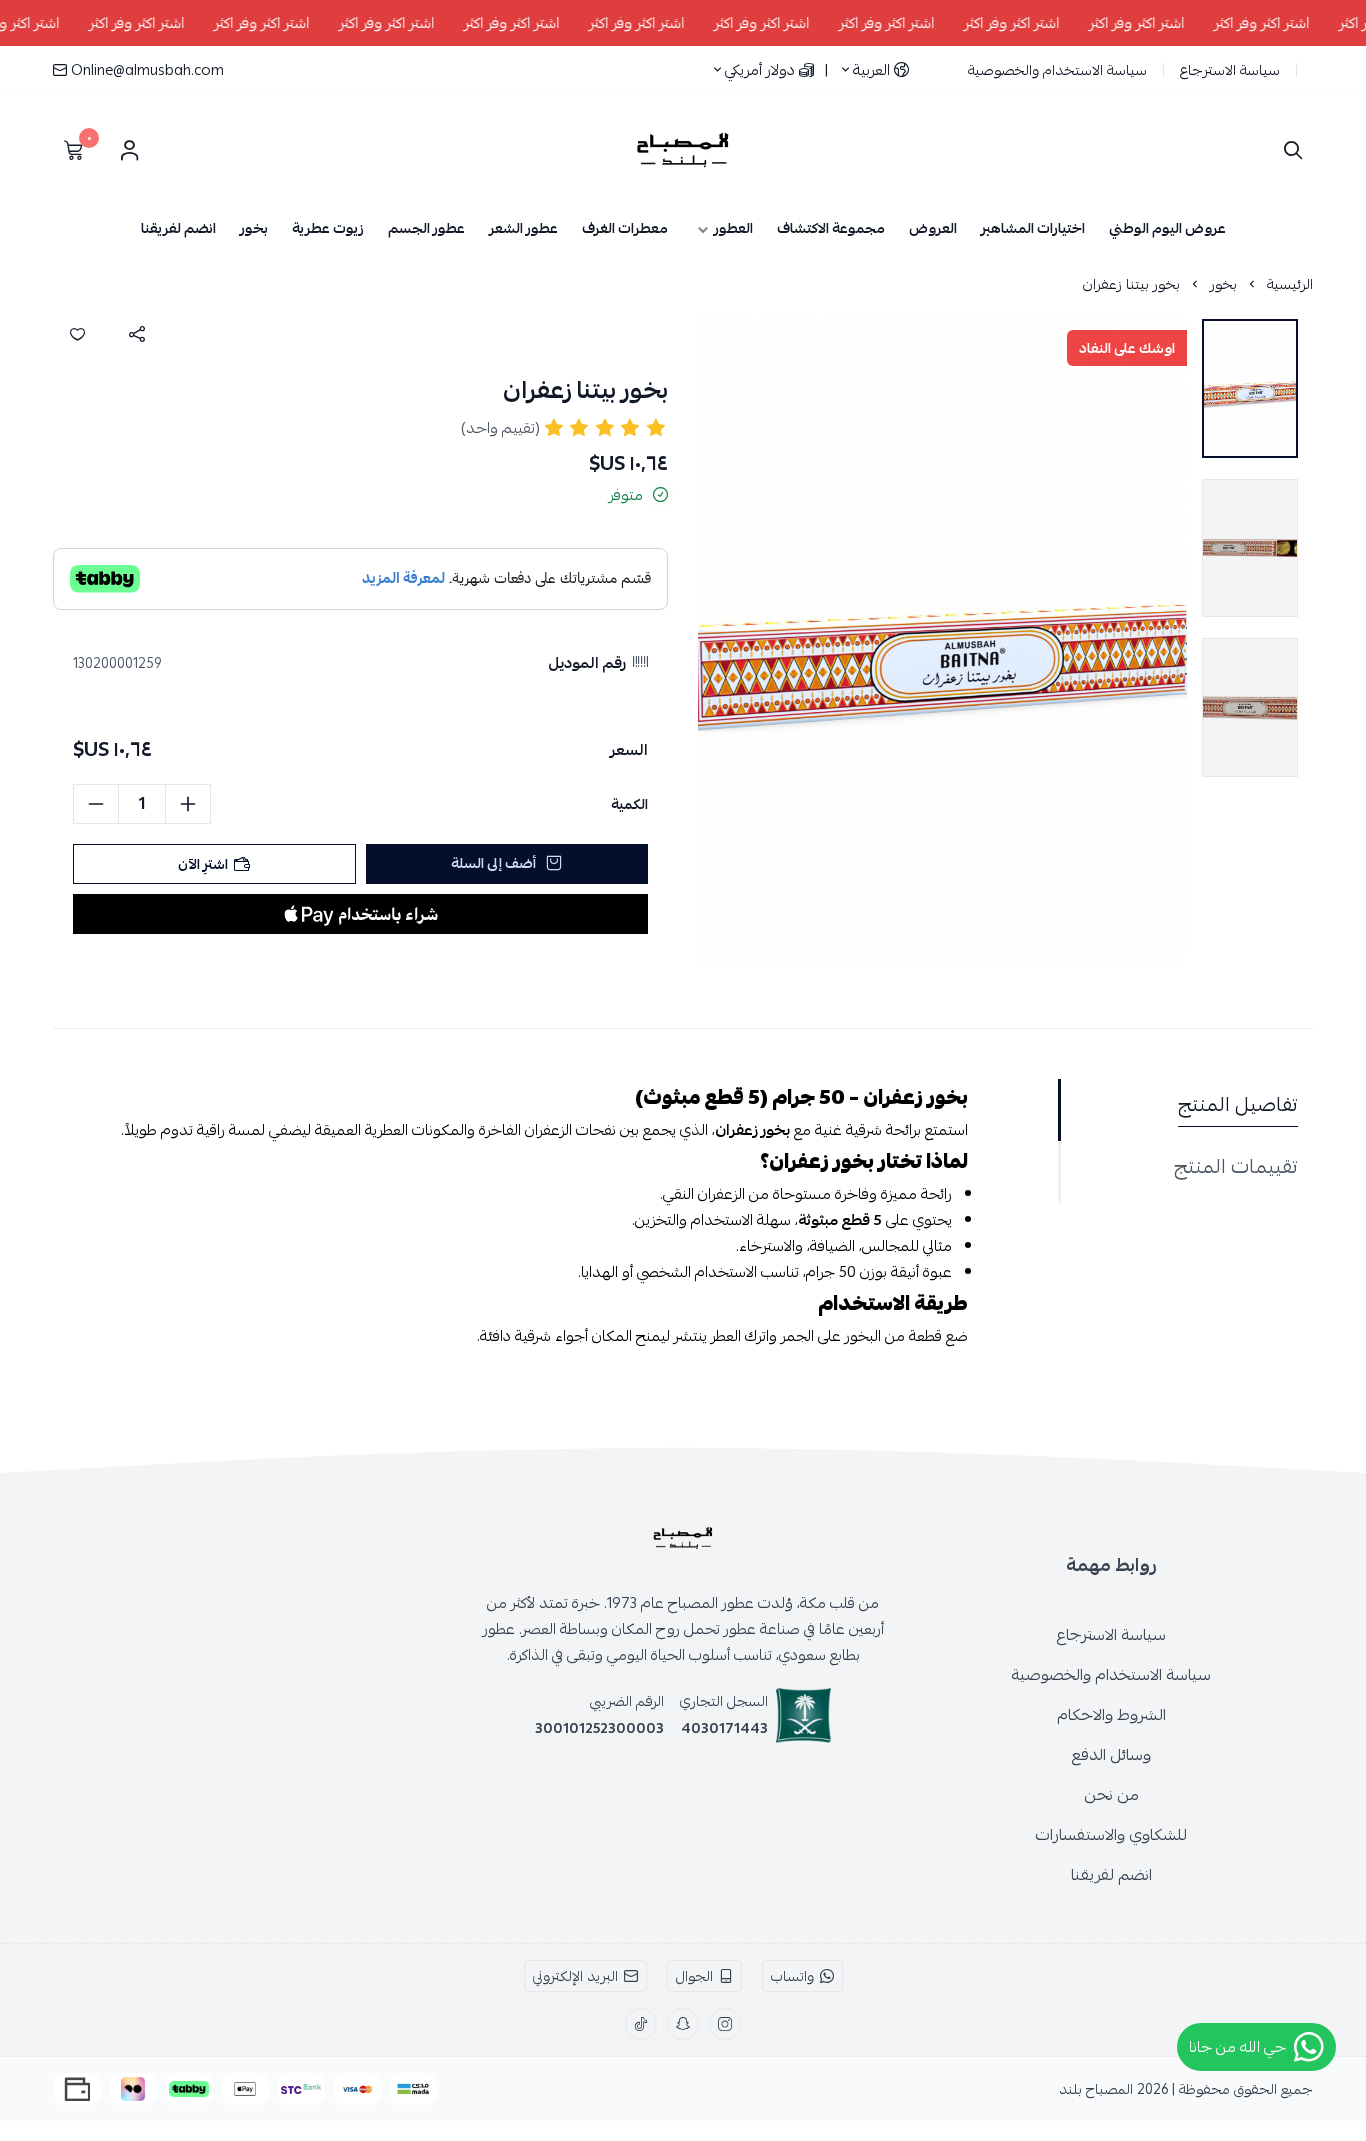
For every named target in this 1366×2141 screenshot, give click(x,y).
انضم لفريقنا (1111, 1875)
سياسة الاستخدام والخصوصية (1057, 70)
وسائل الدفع (1111, 1755)
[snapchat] (683, 2024)
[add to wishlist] (77, 334)
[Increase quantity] (188, 804)
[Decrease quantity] (96, 804)
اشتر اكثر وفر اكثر (1288, 23)
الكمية (629, 804)
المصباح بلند (1096, 2089)
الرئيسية (1290, 284)
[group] (942, 639)
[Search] (1288, 150)
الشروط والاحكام (1111, 1715)
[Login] (129, 150)
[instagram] (725, 2024)
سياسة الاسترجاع (1230, 70)
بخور (1223, 284)
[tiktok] (641, 2024)
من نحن (1111, 1795)
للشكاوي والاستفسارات (1111, 1835)
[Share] (137, 334)
